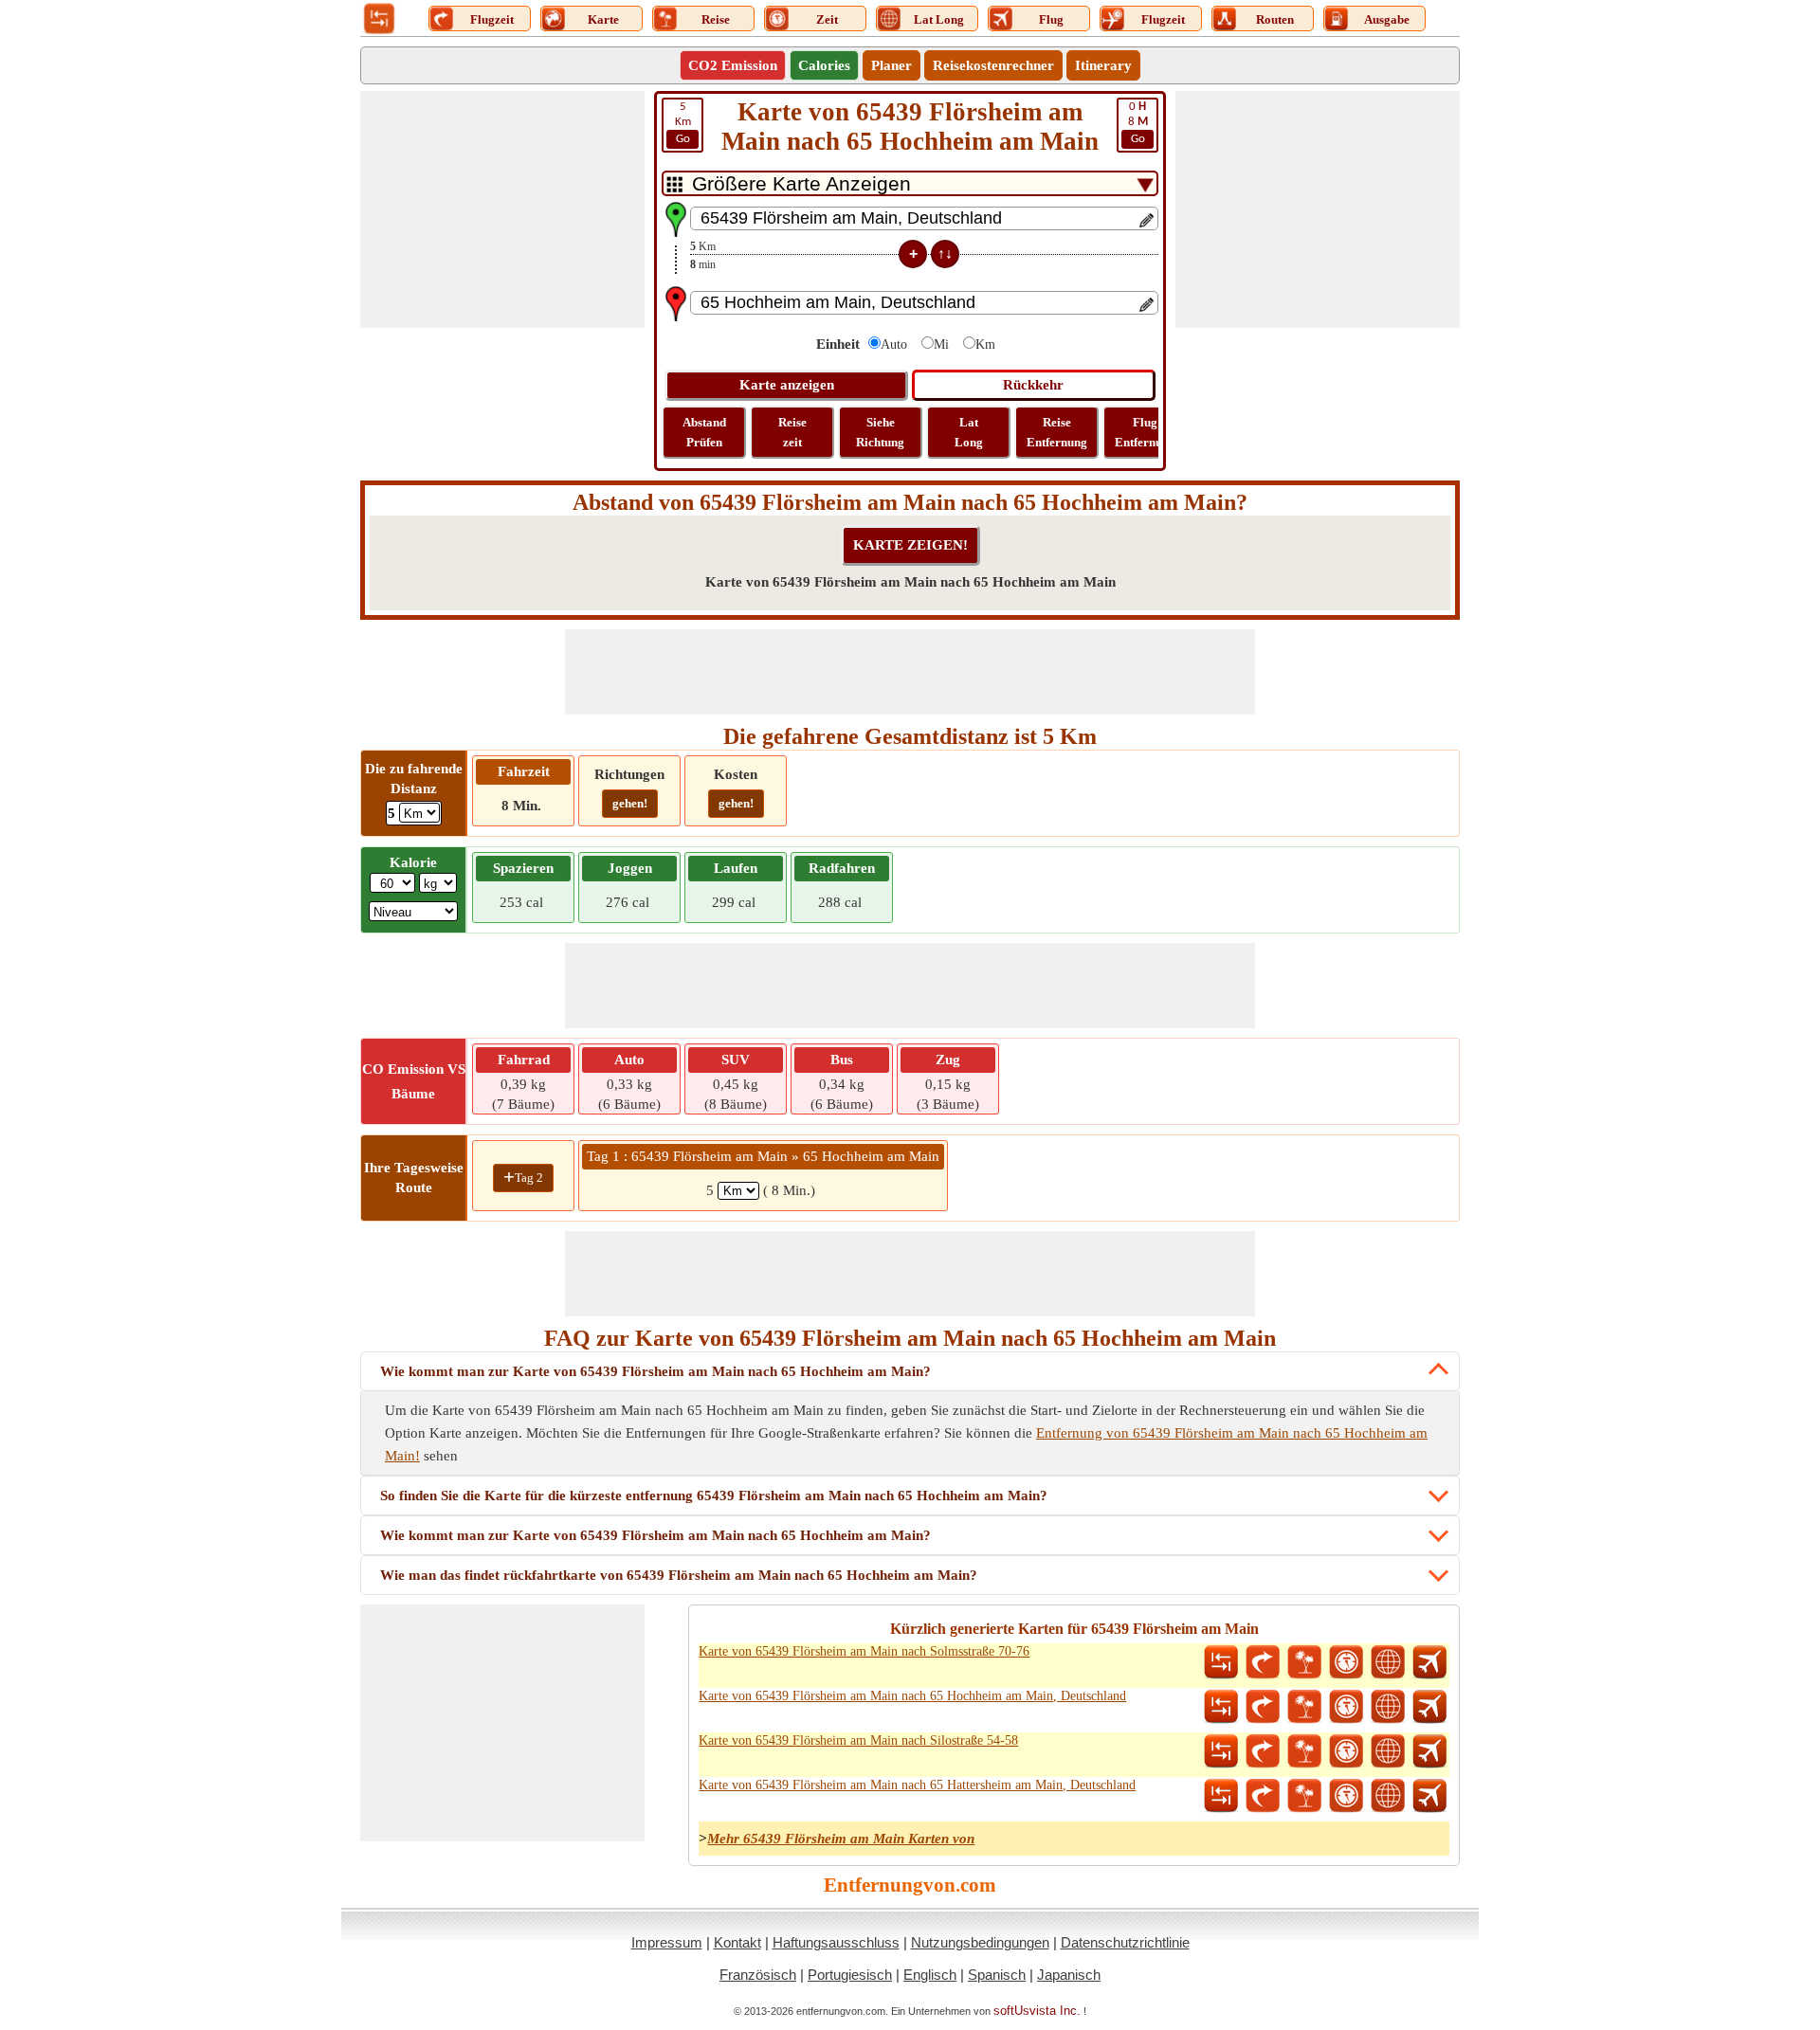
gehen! (630, 803)
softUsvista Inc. (1037, 2011)
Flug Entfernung (1145, 432)
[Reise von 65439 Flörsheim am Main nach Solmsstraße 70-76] (1304, 1662)
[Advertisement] (502, 209)
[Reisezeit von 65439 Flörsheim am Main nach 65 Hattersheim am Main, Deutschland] (1346, 1796)
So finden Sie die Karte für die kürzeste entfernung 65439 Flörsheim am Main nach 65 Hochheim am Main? (714, 1495)
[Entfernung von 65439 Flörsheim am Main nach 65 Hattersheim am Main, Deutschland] (1221, 1796)
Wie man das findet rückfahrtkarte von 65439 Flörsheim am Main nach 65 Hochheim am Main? (679, 1575)
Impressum (667, 1942)
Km (683, 123)
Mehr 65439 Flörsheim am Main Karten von (841, 1839)
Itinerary (1103, 65)
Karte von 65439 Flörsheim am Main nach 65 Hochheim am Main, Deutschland (912, 1696)
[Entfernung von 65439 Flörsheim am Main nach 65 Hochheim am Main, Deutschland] (1221, 1707)
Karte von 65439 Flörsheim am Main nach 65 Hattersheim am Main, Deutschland (917, 1785)
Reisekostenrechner (993, 65)
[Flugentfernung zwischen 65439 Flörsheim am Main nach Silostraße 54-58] (1429, 1751)
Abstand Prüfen (704, 432)
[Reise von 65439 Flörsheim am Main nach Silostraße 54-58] (1304, 1751)
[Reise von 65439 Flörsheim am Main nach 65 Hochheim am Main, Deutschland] (1304, 1707)
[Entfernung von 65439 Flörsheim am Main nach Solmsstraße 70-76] (1221, 1662)
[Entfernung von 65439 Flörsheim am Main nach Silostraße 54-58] (1221, 1751)
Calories (824, 65)
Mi (941, 344)
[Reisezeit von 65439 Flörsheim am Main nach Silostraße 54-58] (1346, 1751)
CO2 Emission (733, 65)
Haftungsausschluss (836, 1942)
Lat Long (969, 432)
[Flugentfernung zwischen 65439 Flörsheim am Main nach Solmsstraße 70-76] (1429, 1662)
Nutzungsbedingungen (980, 1942)
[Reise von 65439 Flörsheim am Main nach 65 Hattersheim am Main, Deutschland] (1304, 1796)
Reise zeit (792, 432)
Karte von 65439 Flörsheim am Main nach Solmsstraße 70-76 (864, 1651)
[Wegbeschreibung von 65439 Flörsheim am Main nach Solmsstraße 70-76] (1263, 1662)
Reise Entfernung (1057, 432)
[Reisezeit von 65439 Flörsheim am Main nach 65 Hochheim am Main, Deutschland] (1346, 1707)
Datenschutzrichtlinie (1125, 1942)
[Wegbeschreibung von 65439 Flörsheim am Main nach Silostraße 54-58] (1263, 1751)
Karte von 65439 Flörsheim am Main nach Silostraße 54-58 (858, 1740)
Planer (892, 65)
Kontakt (737, 1942)
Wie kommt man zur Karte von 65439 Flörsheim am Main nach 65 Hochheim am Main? (655, 1371)
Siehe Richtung (880, 432)
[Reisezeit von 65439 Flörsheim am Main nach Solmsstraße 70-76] (1346, 1662)
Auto (894, 344)
